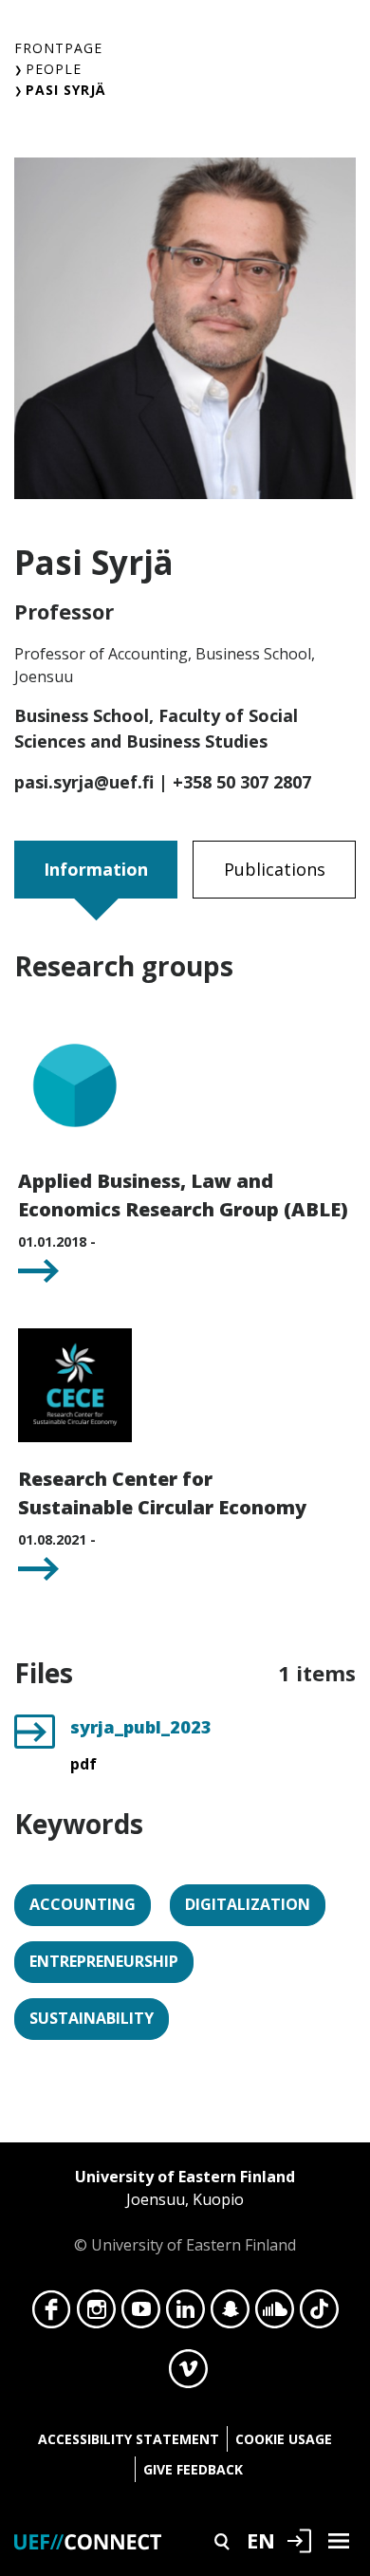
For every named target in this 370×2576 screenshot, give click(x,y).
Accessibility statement (129, 2439)
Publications (275, 869)
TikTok (319, 2314)
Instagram (96, 2314)
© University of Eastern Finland (185, 2211)
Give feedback (193, 2469)
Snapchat (230, 2314)
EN (261, 2540)
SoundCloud (275, 2314)
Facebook (52, 2314)
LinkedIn (185, 2314)
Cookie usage (284, 2439)
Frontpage (58, 48)
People (54, 69)
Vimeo (188, 2374)
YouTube (141, 2314)
